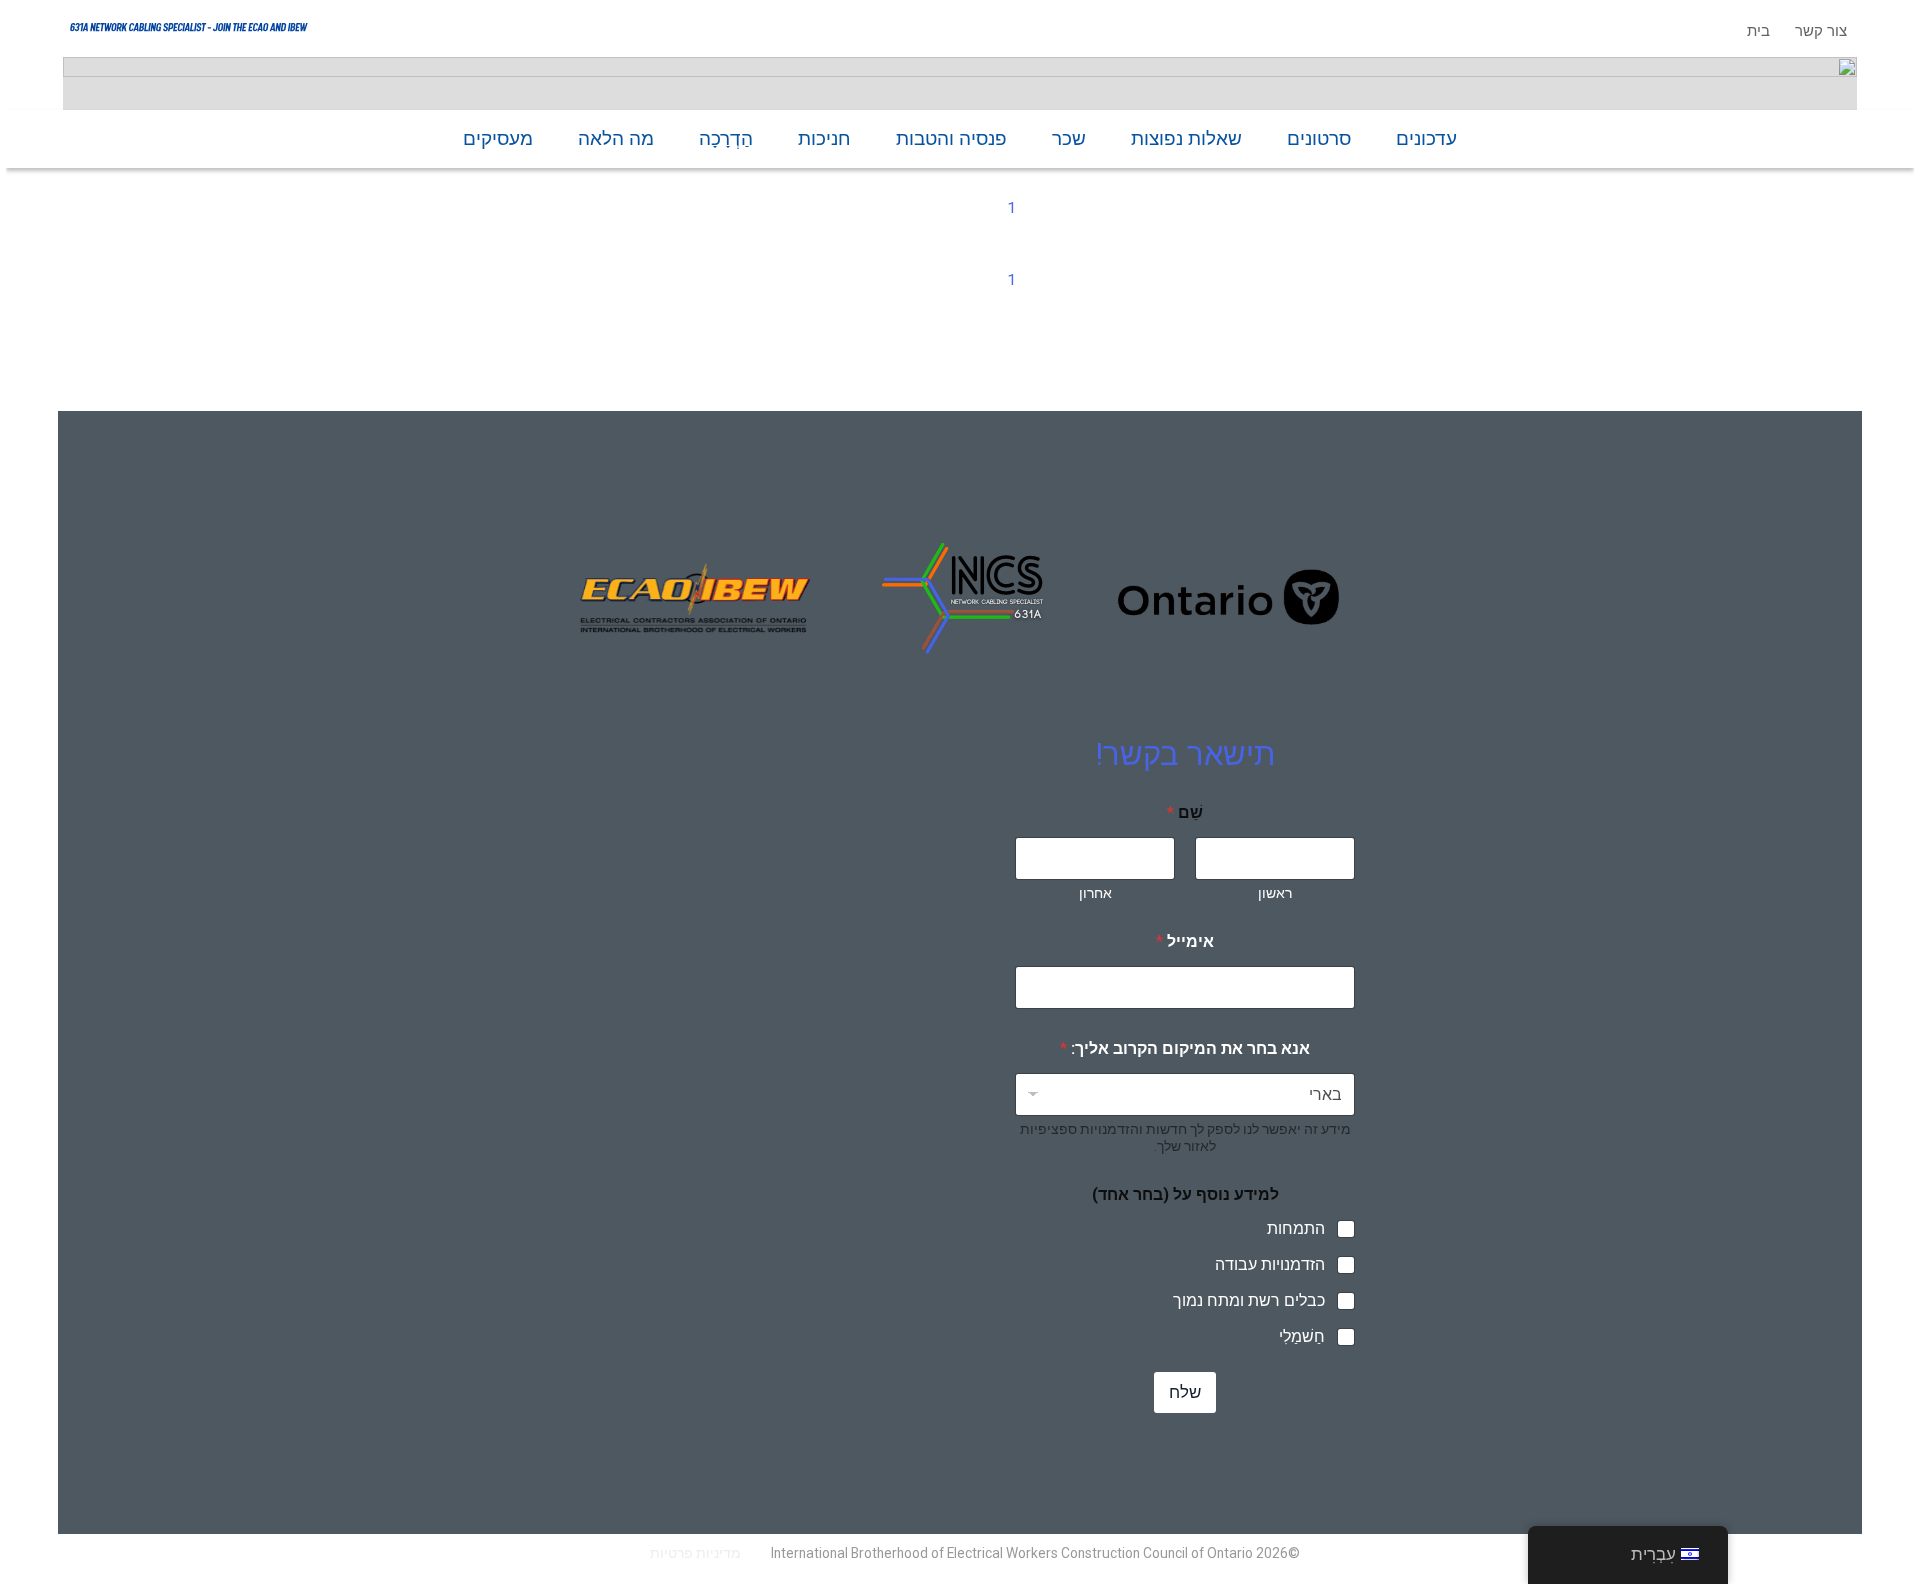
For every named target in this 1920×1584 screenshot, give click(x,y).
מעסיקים (498, 138)
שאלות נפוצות (1186, 138)
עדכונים (1426, 138)
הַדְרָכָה (726, 138)
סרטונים (1319, 138)
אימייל (1185, 941)
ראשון (1275, 893)
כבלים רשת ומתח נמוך (1249, 1300)
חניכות (824, 138)
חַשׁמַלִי (1302, 1336)
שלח (1185, 1392)
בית (1758, 31)
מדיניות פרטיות (695, 1553)
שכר (1069, 138)
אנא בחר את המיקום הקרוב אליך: (1185, 1048)
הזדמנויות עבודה (1270, 1264)
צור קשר (1821, 31)
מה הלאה (616, 138)
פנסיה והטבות (951, 138)
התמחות (1296, 1228)
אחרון (1095, 893)
